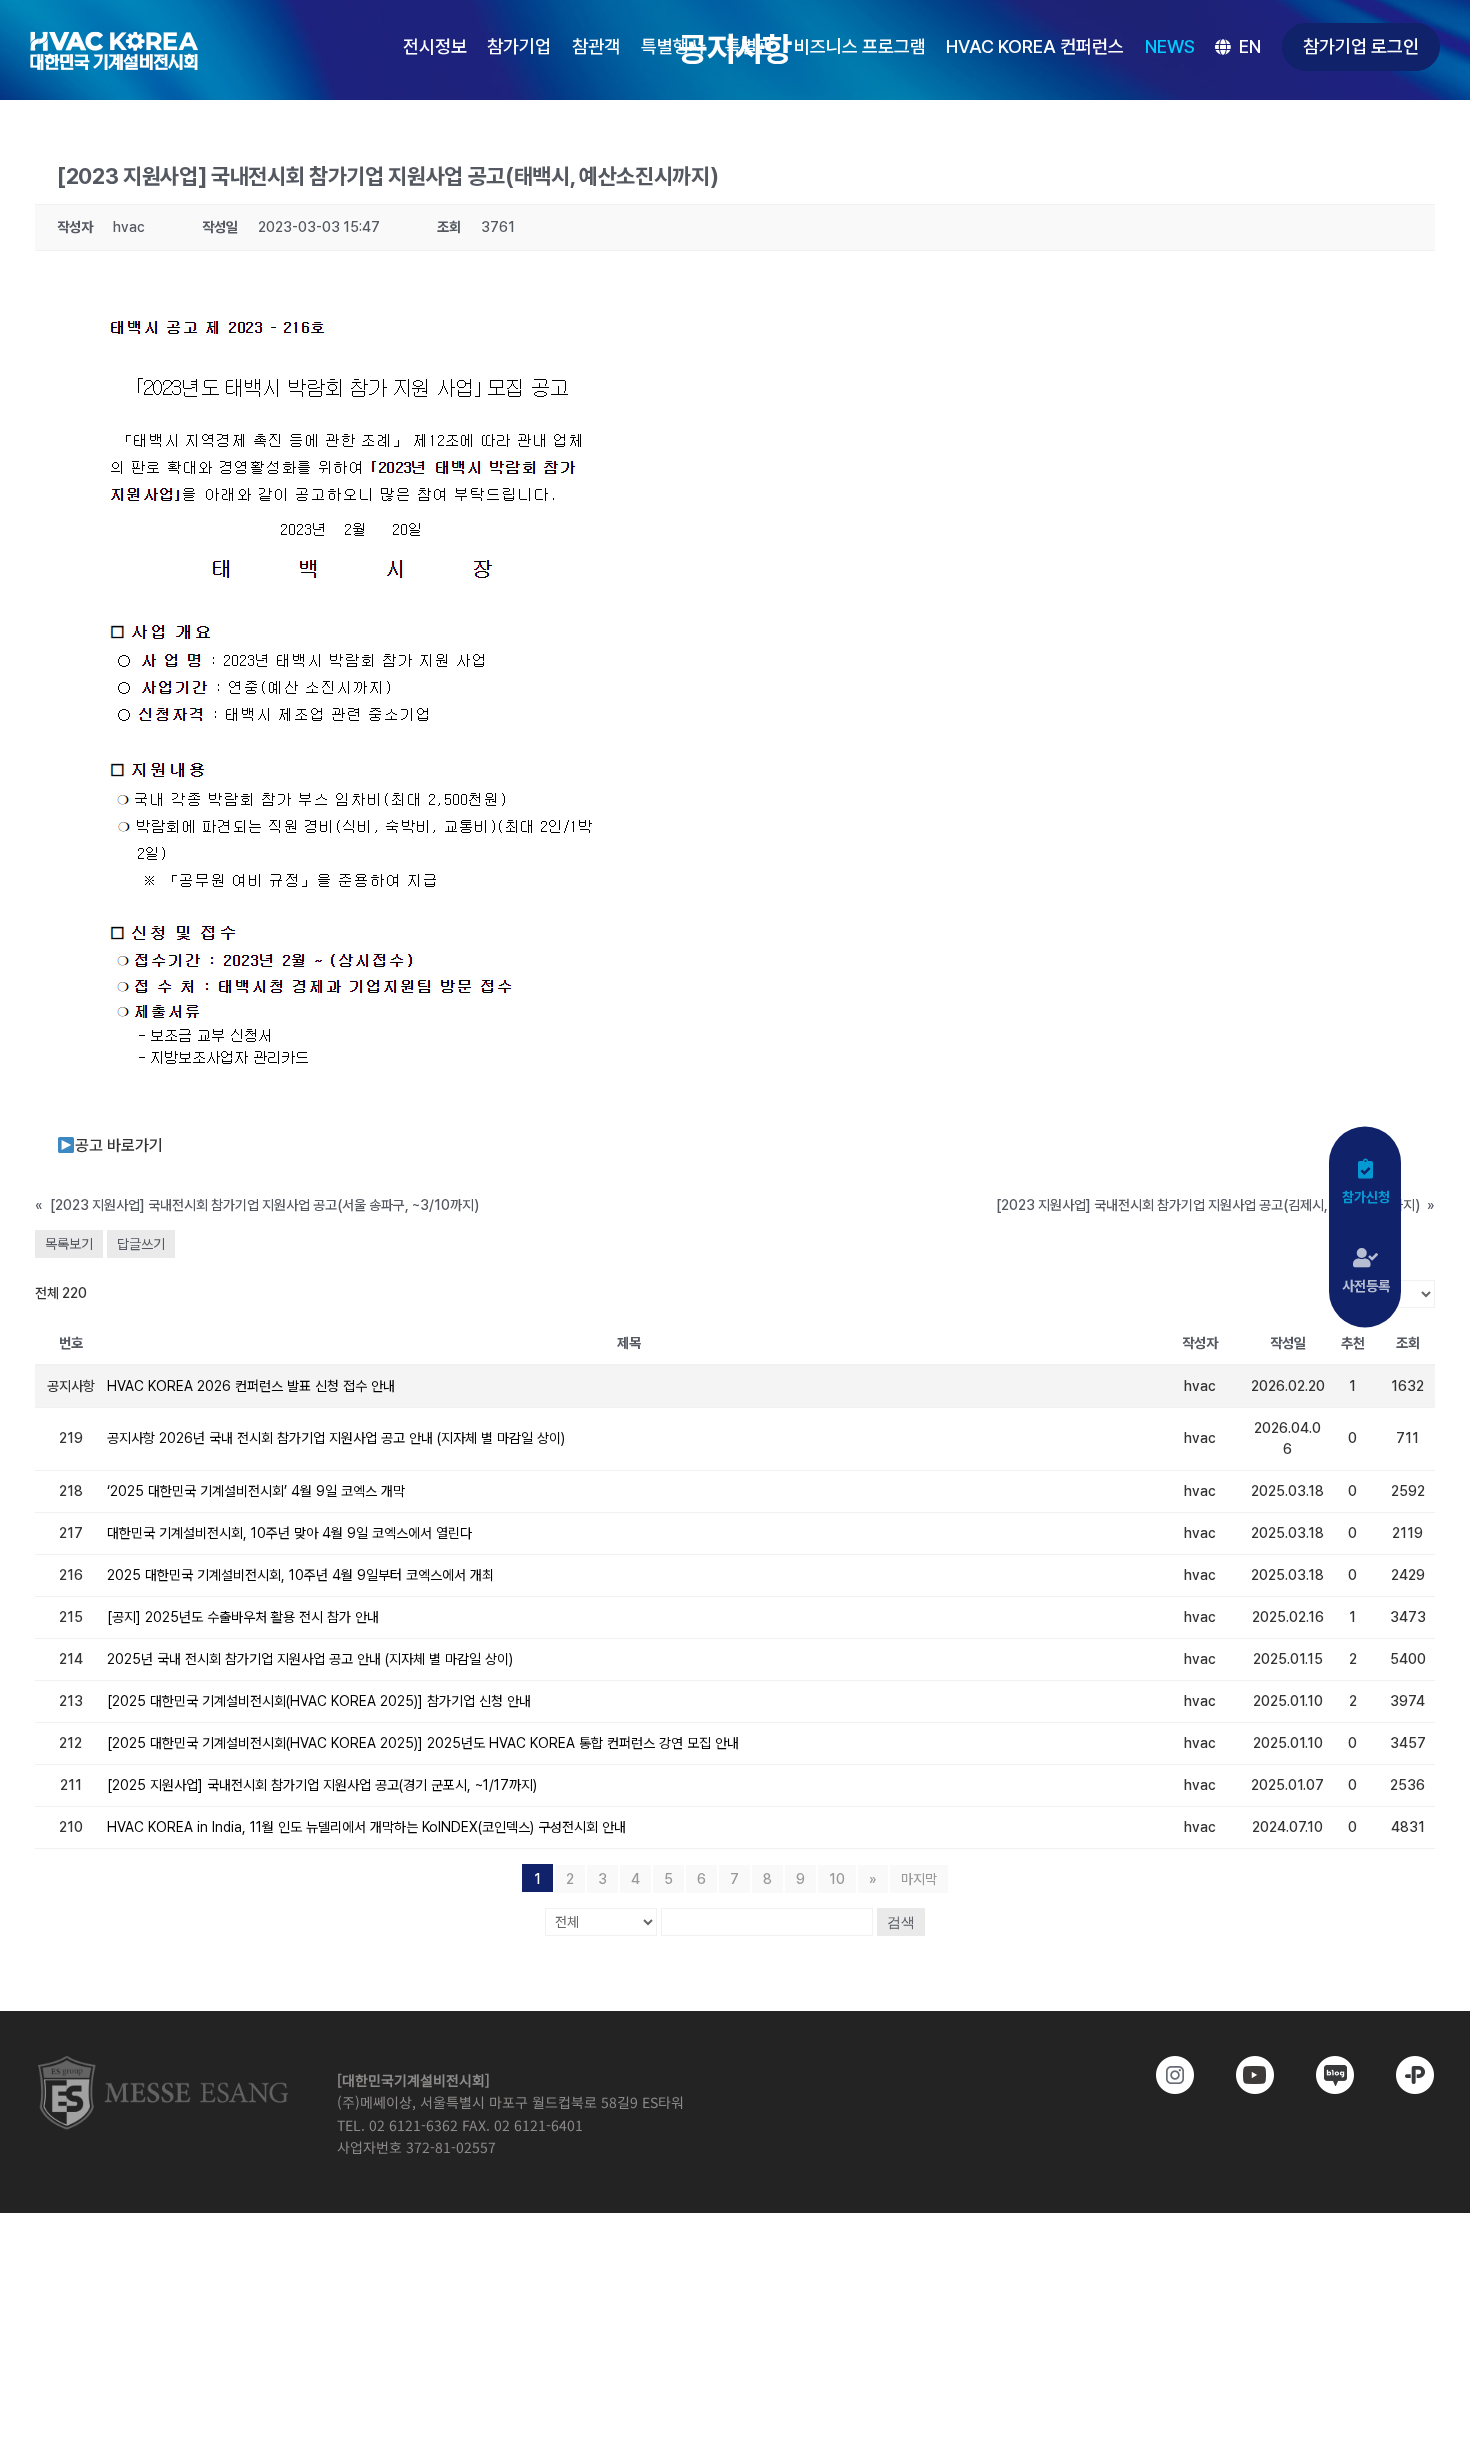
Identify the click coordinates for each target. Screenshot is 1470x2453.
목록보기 (69, 1244)
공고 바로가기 (119, 1145)
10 (837, 1879)
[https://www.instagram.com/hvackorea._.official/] (1161, 2075)
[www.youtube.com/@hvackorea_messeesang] (1241, 2075)
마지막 (919, 1879)
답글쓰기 (141, 1244)
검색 (901, 1922)
